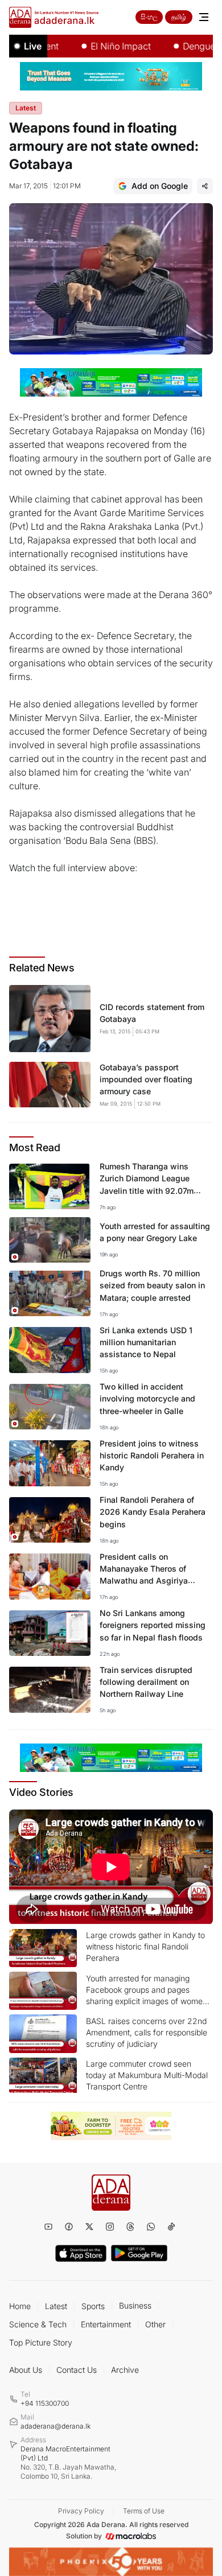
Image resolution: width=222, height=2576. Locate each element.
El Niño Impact (103, 46)
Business (135, 2305)
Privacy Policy (81, 2511)
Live (33, 46)
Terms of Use (144, 2511)
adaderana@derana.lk (55, 2426)
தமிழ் (179, 17)
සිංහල (149, 17)
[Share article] (205, 186)
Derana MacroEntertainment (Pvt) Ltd (68, 2462)
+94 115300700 (45, 2403)
